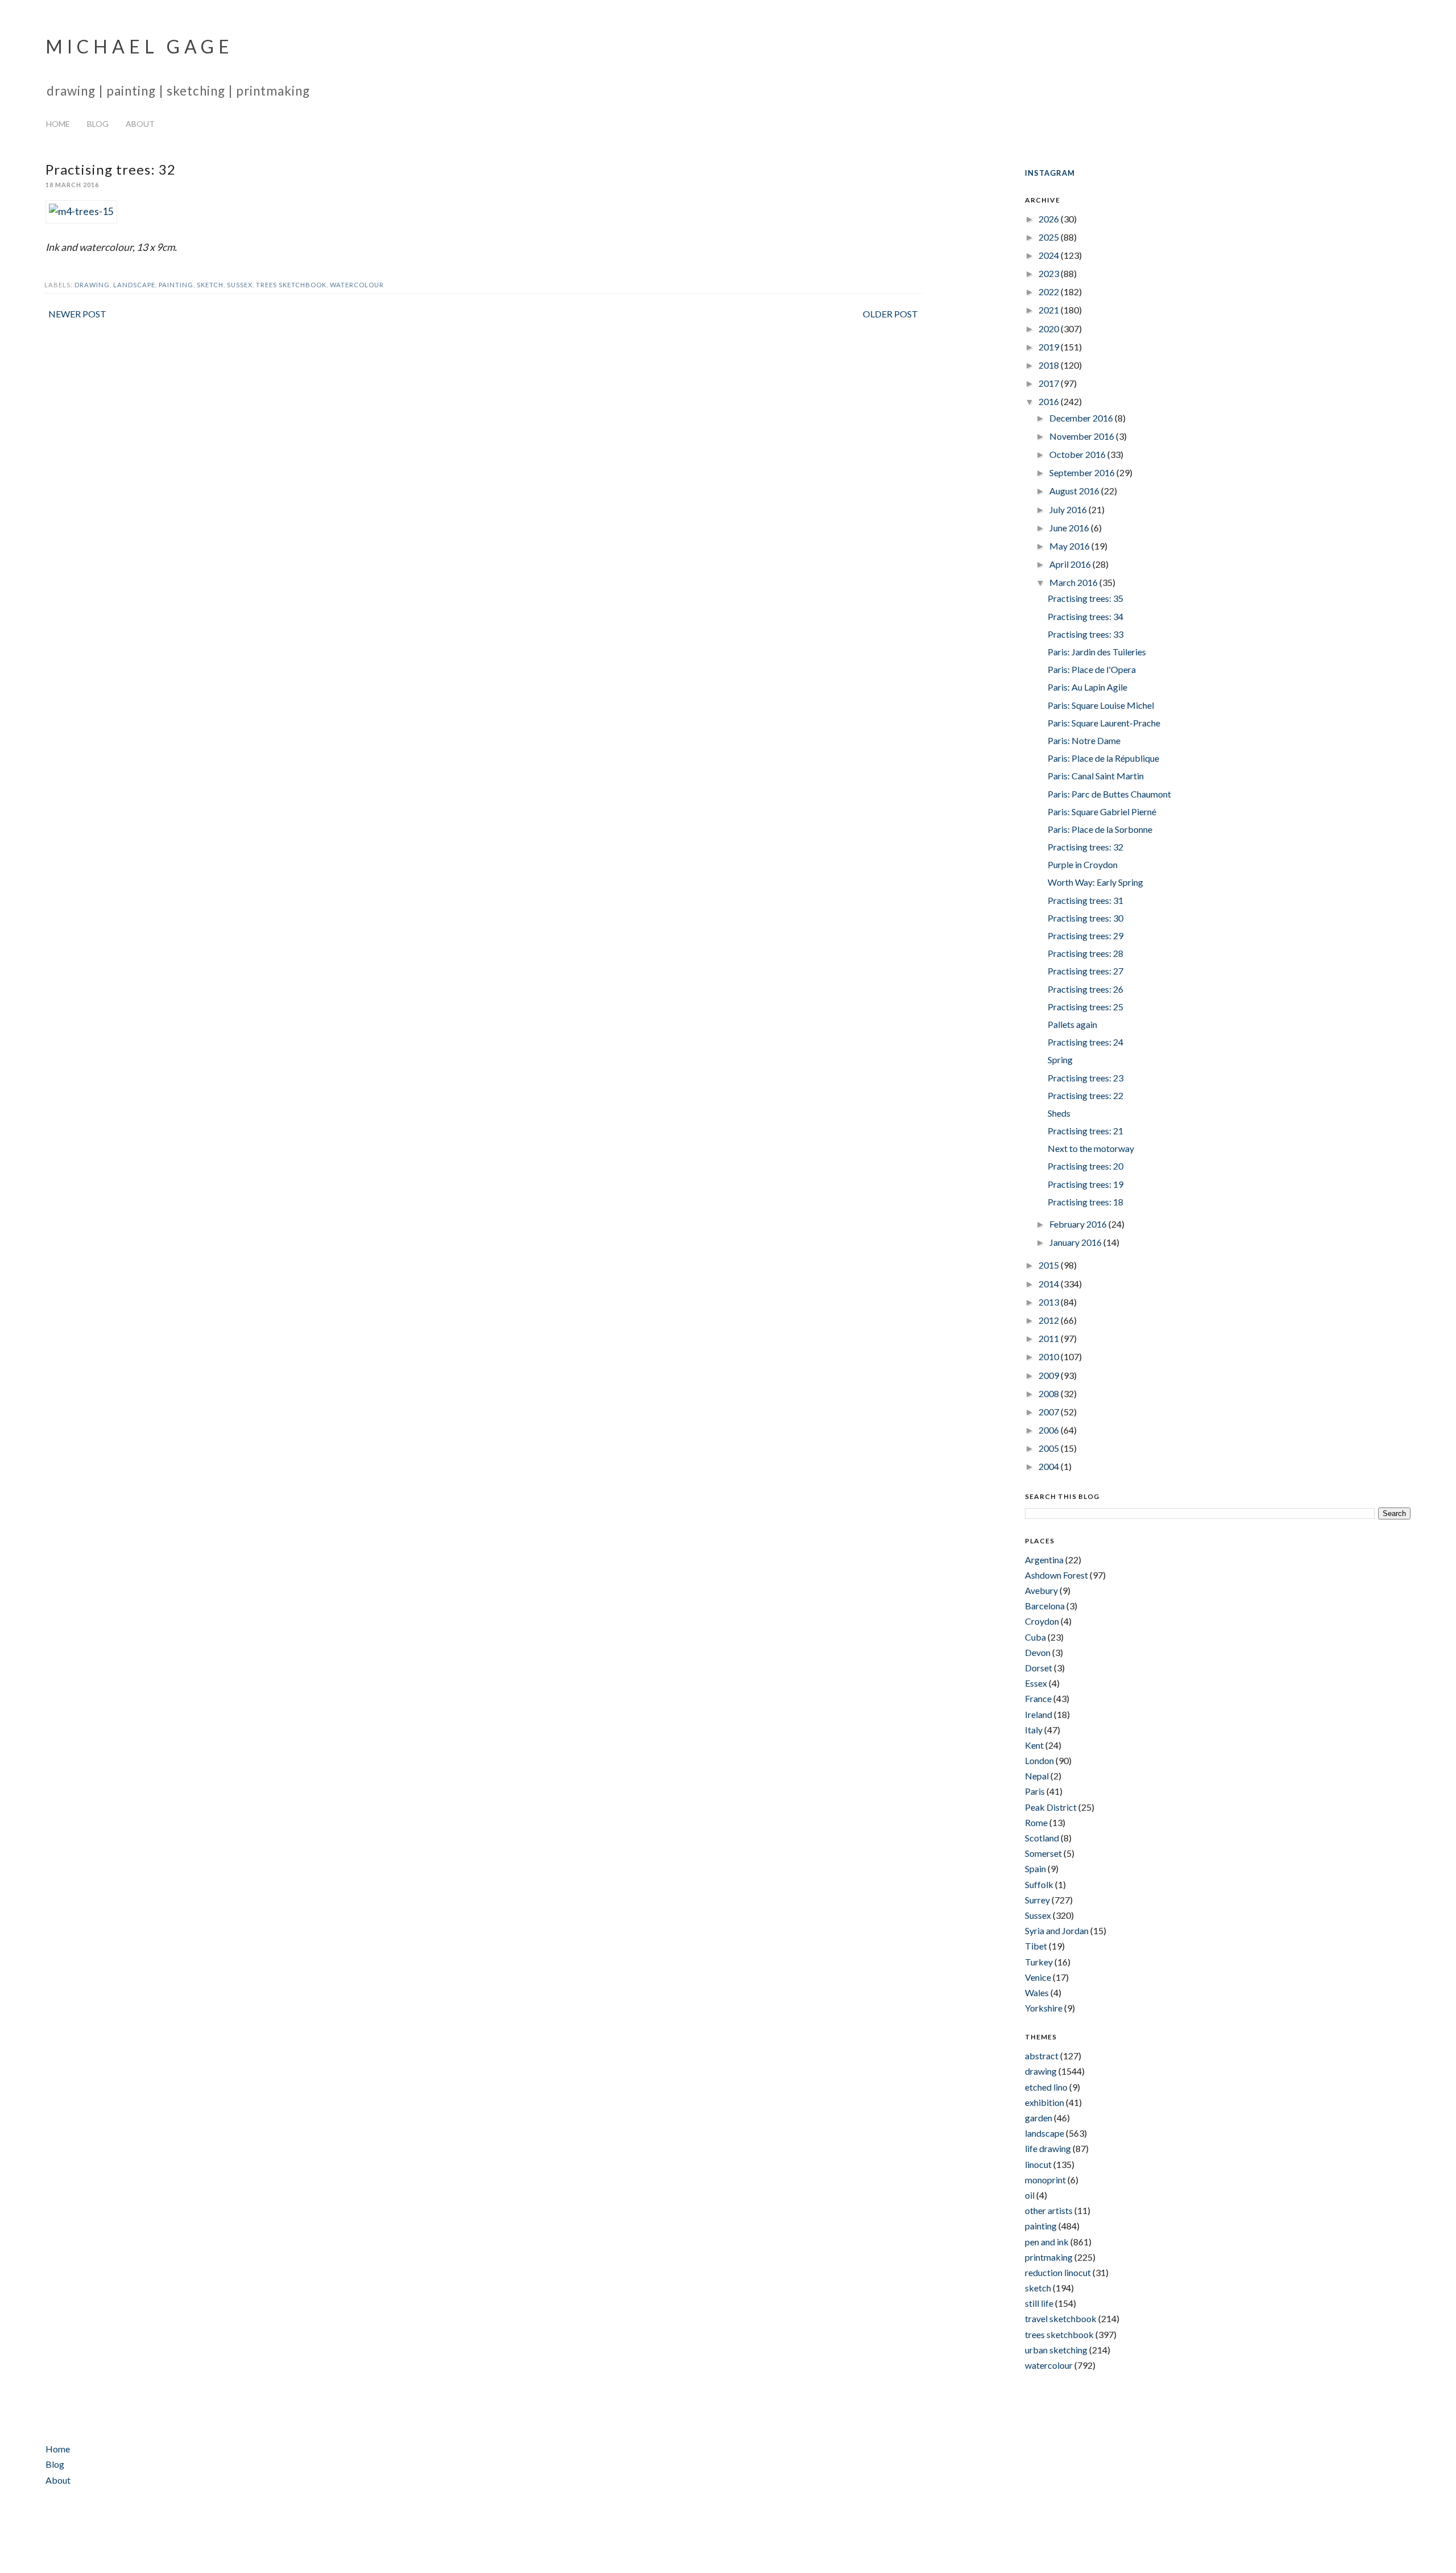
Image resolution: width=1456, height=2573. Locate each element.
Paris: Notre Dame (1084, 740)
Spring (1060, 1060)
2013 (1050, 1302)
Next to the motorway (1091, 1148)
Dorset (1039, 1668)
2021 (1050, 310)
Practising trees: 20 (1085, 1166)
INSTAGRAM (1050, 173)
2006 (1050, 1430)
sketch (210, 285)
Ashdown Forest (1056, 1575)
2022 (1050, 292)
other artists (1049, 2210)
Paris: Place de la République (1103, 758)
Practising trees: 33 (1085, 634)
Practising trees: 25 (1085, 1007)
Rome (1036, 1822)
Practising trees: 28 (1085, 953)
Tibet (1036, 1946)
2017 (1050, 383)
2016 (1050, 401)
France (1038, 1698)
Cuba (1035, 1637)
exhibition (1045, 2102)
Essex (1036, 1683)
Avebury (1041, 1590)
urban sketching (1056, 2350)
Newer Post (77, 314)
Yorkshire (1044, 2008)
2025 (1050, 237)
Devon (1038, 1652)
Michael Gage (140, 46)
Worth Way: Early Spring (1095, 882)
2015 (1050, 1265)
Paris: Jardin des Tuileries (1097, 652)
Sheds (1059, 1113)
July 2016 (1069, 509)
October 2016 (1078, 454)
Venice (1038, 1977)
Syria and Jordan (1057, 1930)
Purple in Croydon (1083, 864)
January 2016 (1076, 1242)
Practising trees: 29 (1085, 936)
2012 (1050, 1320)
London (1039, 1760)
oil (1030, 2195)
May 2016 (1070, 546)
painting (176, 285)
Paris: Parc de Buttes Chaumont (1109, 794)
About (140, 124)
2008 (1050, 1393)
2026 (1050, 219)
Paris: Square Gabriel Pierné (1102, 811)
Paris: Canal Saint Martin (1096, 776)
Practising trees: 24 (1085, 1042)
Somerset (1043, 1853)
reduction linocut (1058, 2272)
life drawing (1048, 2148)
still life (1039, 2303)
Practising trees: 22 (1085, 1095)
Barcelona (1045, 1606)
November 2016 (1083, 436)
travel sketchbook (1061, 2318)
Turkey (1039, 1962)
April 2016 (1071, 564)
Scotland (1042, 1838)
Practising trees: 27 (1085, 971)
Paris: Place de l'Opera (1092, 669)
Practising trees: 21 (1085, 1131)
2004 (1050, 1466)
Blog (98, 124)
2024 (1050, 255)
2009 (1050, 1375)
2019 (1050, 347)
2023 (1050, 273)
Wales (1037, 1992)
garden (1039, 2118)
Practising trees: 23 (1085, 1078)
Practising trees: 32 (1085, 847)
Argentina (1044, 1560)
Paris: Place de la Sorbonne (1100, 829)
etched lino (1046, 2087)
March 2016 (1074, 582)
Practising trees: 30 (1085, 918)
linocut (1038, 2164)
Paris (1035, 1791)
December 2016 (1082, 418)
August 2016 (1075, 491)
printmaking (1049, 2257)
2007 (1050, 1412)
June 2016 (1070, 528)
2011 (1050, 1338)
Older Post (890, 314)
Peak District (1051, 1807)
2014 (1050, 1284)
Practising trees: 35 (1085, 598)
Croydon (1042, 1621)
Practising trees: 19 (1085, 1184)
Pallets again (1072, 1024)
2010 (1050, 1356)
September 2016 (1083, 472)
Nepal (1037, 1776)
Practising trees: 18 (1085, 1202)
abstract (1042, 2056)
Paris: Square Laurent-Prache (1104, 723)
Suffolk (1039, 1884)
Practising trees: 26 (1085, 989)
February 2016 (1079, 1224)
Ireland (1039, 1714)
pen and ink (1047, 2242)
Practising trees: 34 (1085, 616)
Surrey (1037, 1900)
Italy (1034, 1730)
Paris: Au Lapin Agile (1087, 687)
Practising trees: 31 (1085, 900)
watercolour (357, 285)
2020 (1050, 329)
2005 (1050, 1448)
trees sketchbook (291, 285)
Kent (1034, 1745)
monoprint (1045, 2180)
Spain (1035, 1868)
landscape (134, 285)
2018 (1050, 365)
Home (58, 124)
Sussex (240, 285)
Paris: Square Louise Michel (1101, 705)
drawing (92, 285)
